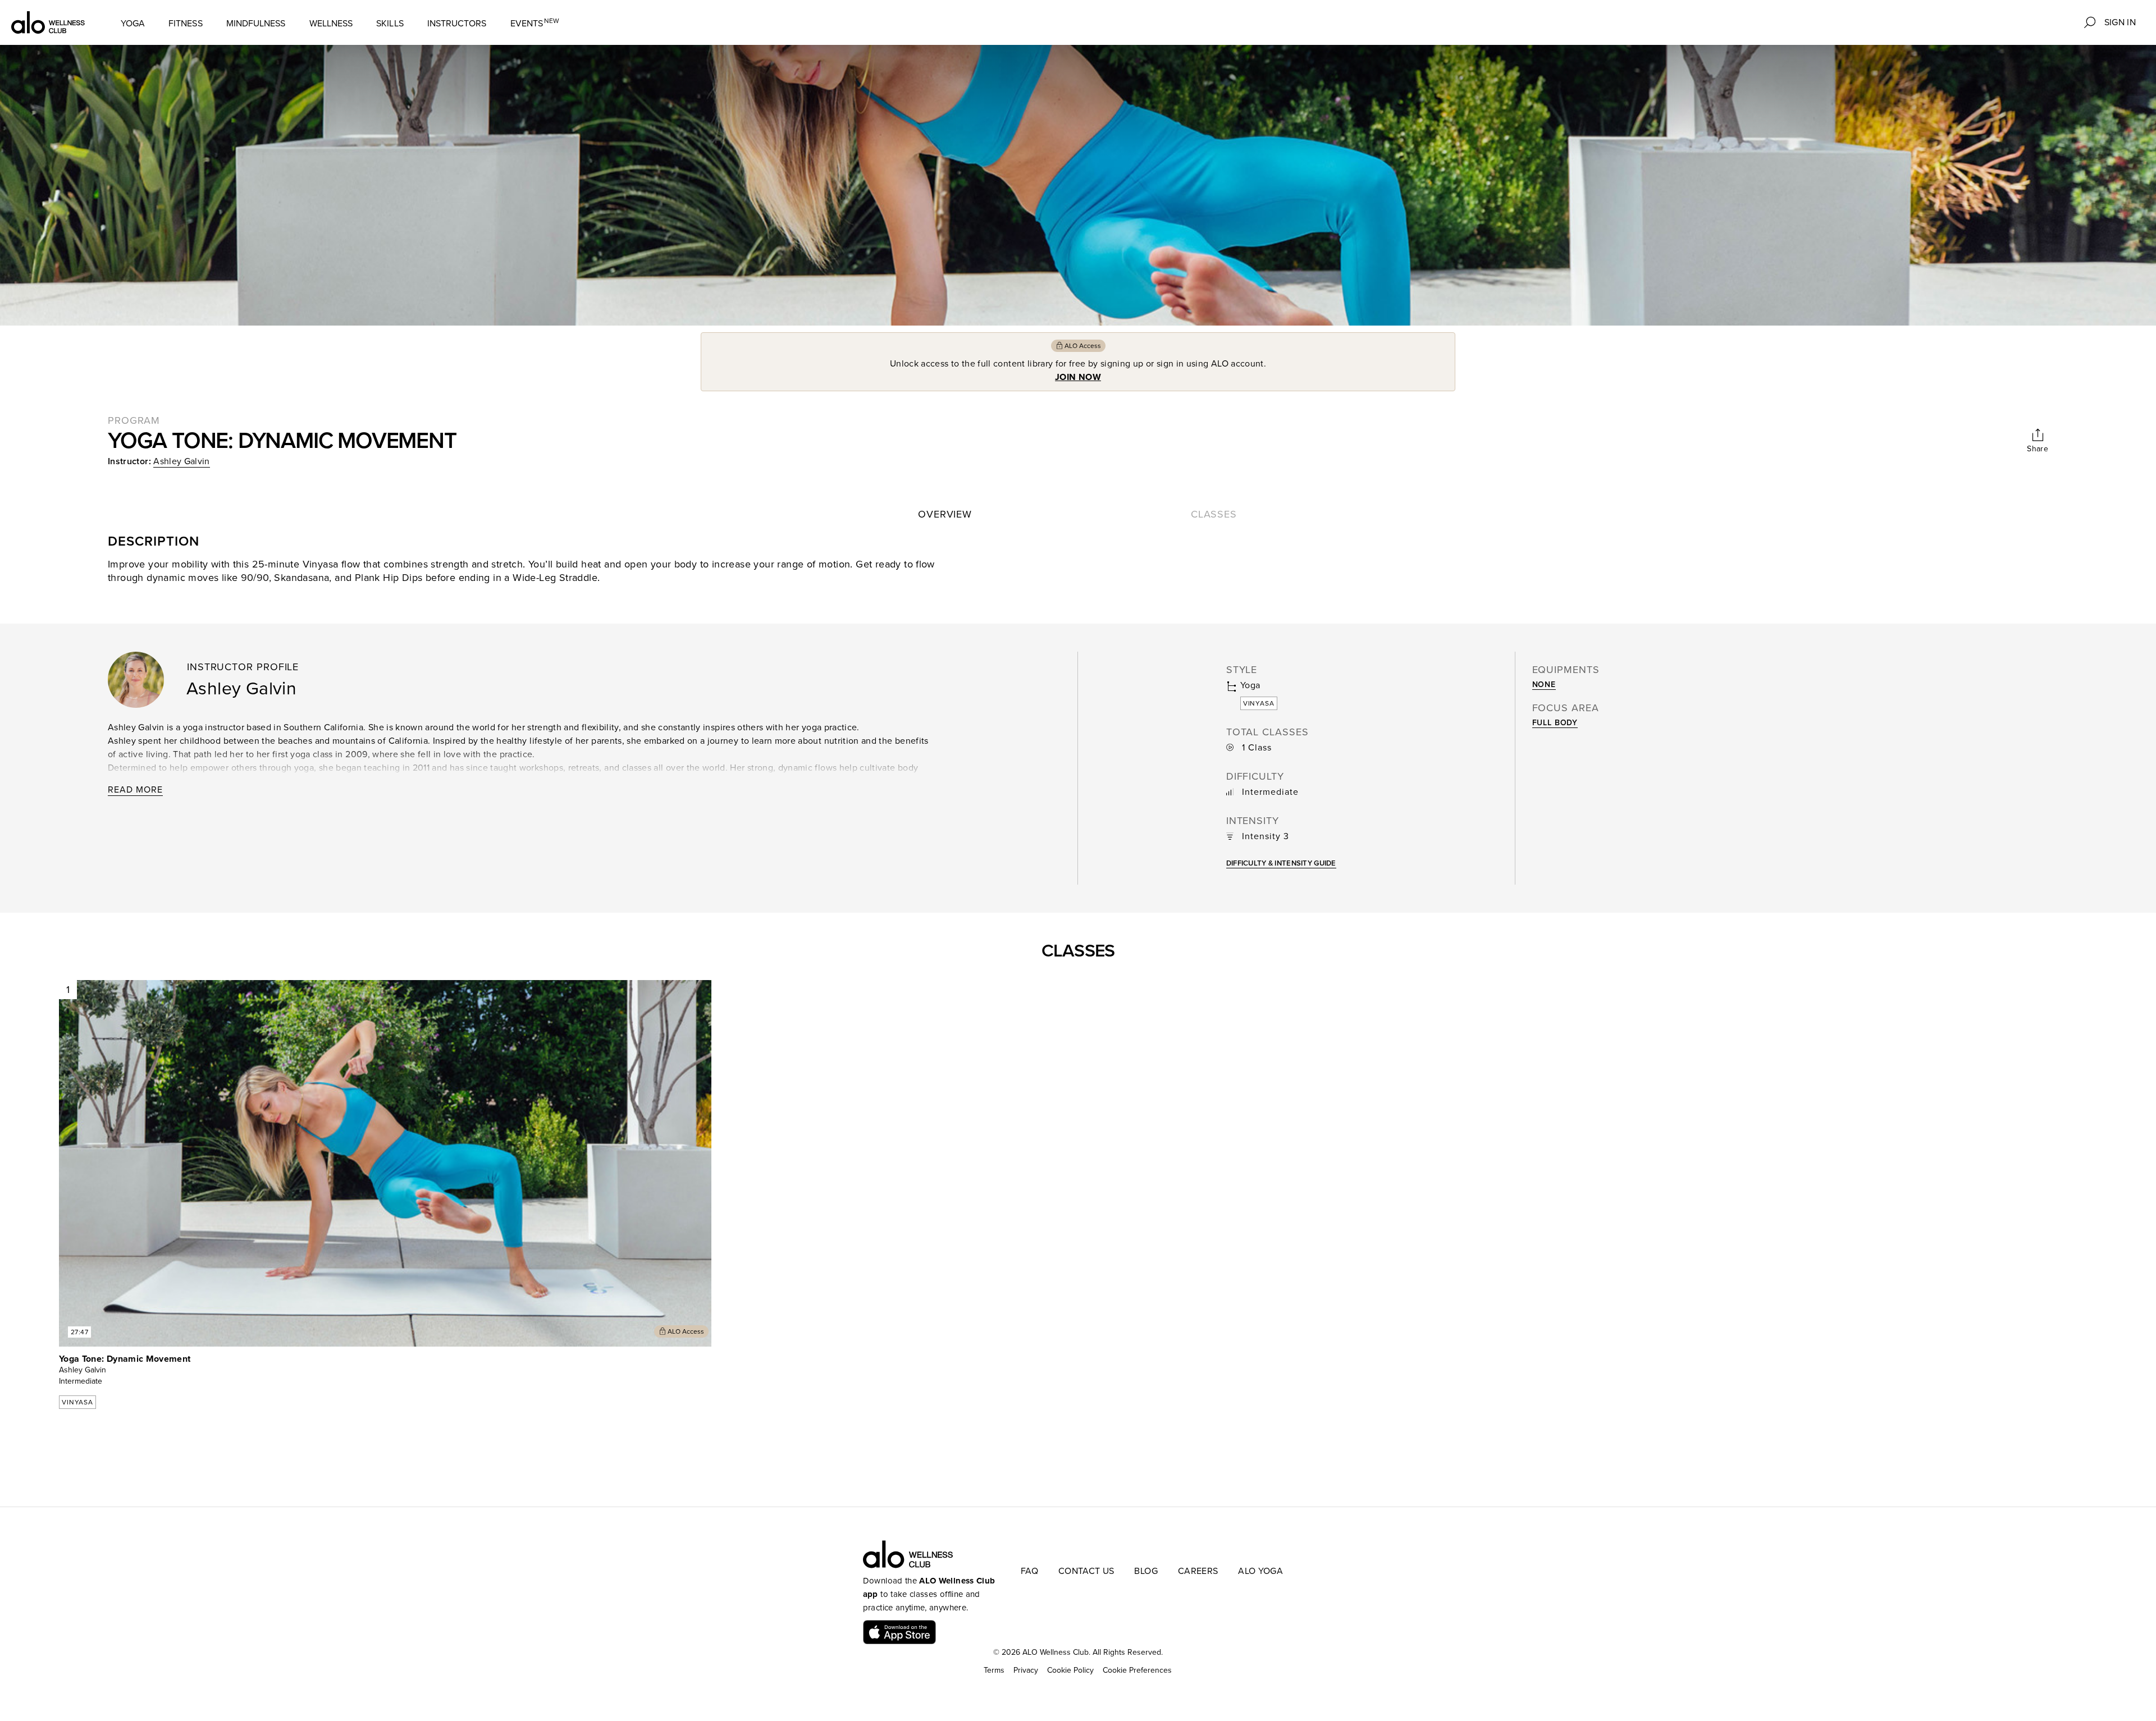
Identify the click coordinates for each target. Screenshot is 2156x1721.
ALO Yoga (1260, 1571)
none (1544, 685)
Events (535, 23)
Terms (994, 1670)
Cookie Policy (1070, 1670)
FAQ (1029, 1571)
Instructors (457, 24)
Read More (135, 790)
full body (1555, 723)
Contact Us (1086, 1571)
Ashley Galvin (182, 461)
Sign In (2120, 22)
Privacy (1026, 1670)
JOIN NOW (1078, 377)
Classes (1214, 514)
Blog (1146, 1571)
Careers (1198, 1571)
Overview (945, 514)
